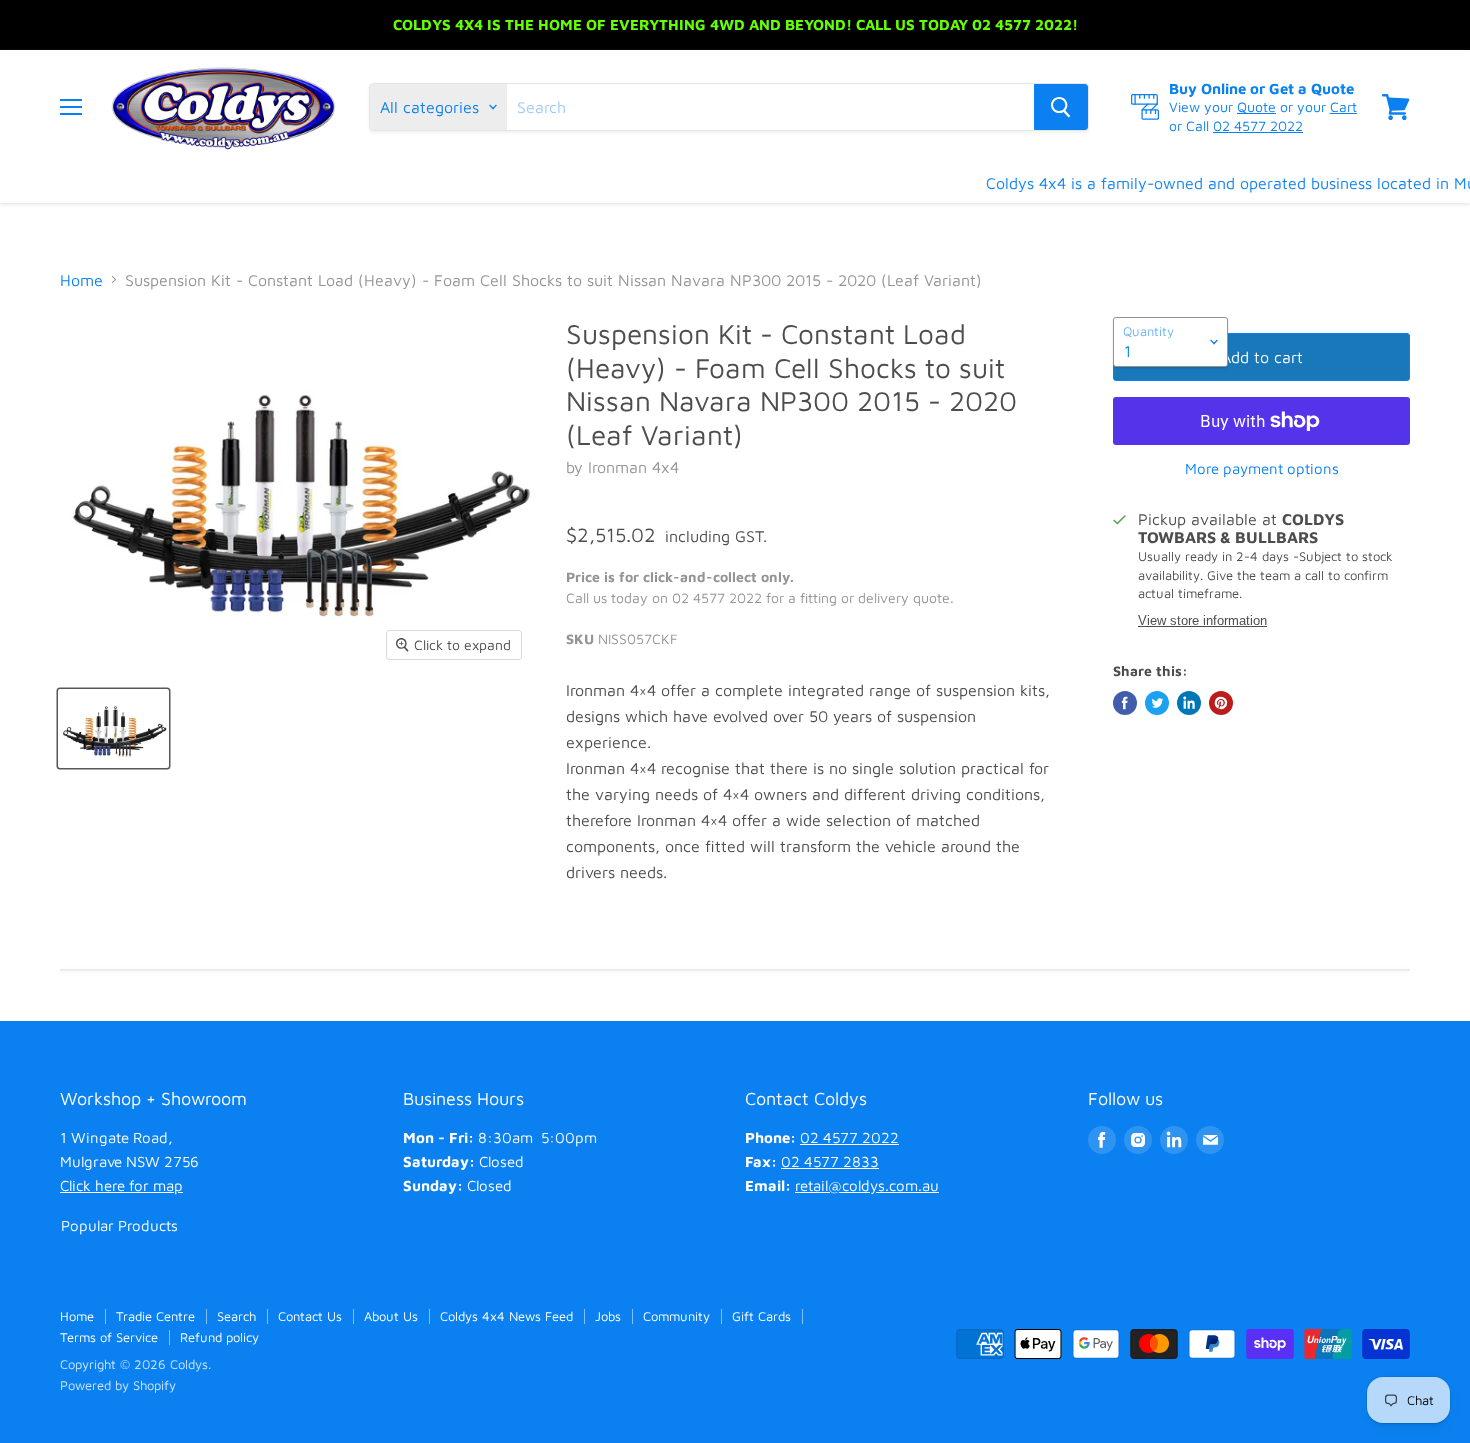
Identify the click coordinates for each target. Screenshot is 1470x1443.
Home (81, 280)
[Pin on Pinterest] (1221, 703)
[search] (770, 107)
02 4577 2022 (1258, 125)
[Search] (1061, 107)
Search (236, 1316)
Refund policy (219, 1337)
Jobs (608, 1316)
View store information (1202, 621)
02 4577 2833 (830, 1161)
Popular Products (119, 1225)
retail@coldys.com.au (867, 1185)
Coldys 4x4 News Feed (506, 1316)
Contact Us (310, 1316)
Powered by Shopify (118, 1385)
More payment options (1262, 468)
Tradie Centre (155, 1316)
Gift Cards (761, 1316)
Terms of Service (109, 1337)
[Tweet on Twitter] (1157, 703)
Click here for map (121, 1185)
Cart (1343, 106)
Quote (1256, 106)
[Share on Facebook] (1125, 703)
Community (676, 1316)
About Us (391, 1316)
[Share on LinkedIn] (1189, 703)
